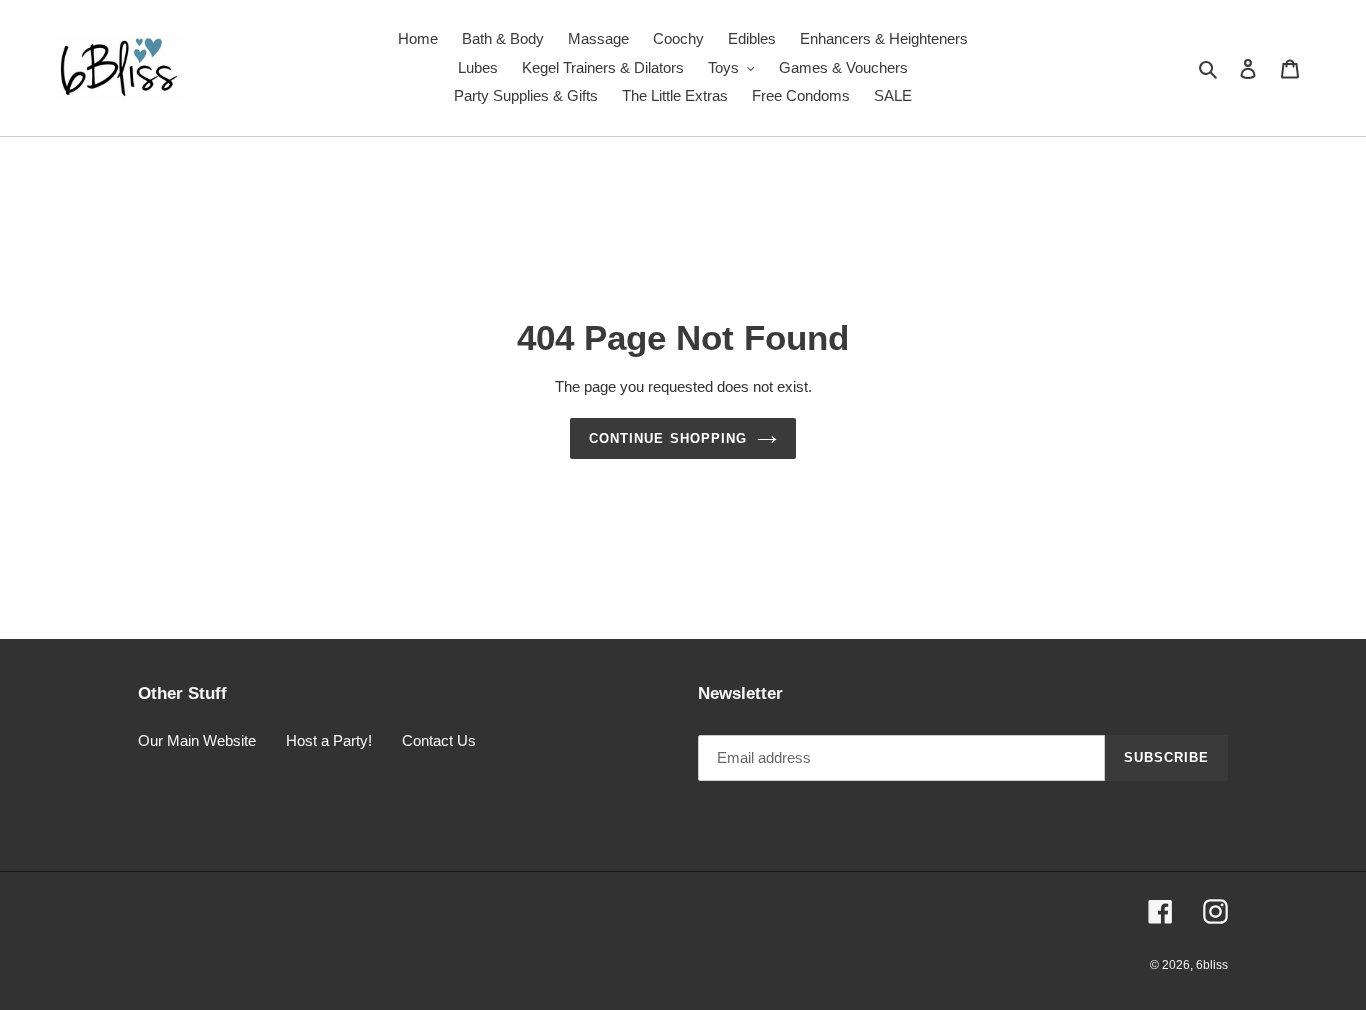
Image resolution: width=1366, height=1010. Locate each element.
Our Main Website (197, 740)
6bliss (1212, 965)
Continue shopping (668, 438)
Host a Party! (329, 740)
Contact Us (439, 740)
